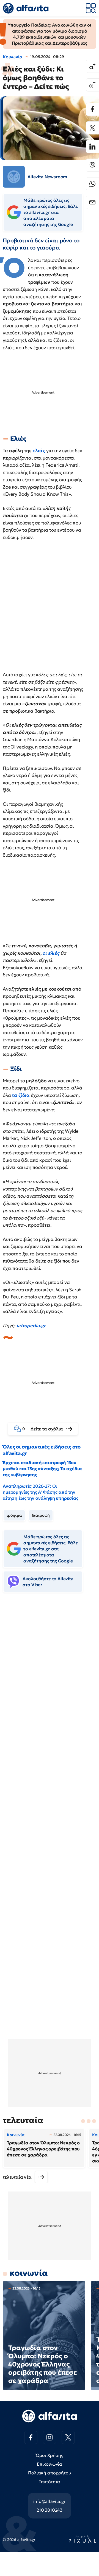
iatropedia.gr (31, 1326)
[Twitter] (92, 128)
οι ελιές (51, 953)
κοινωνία (29, 2273)
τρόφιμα (14, 1515)
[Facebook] (92, 109)
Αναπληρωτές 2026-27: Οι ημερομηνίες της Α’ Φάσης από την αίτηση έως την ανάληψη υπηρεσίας (41, 1492)
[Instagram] (50, 2437)
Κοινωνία (13, 57)
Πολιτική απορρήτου (49, 2473)
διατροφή (41, 1515)
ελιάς (39, 451)
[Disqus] (50, 1681)
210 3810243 (50, 2510)
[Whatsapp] (92, 184)
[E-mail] (92, 202)
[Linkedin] (92, 147)
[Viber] (92, 165)
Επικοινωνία (50, 2464)
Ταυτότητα (50, 2482)
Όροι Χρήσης (49, 2455)
